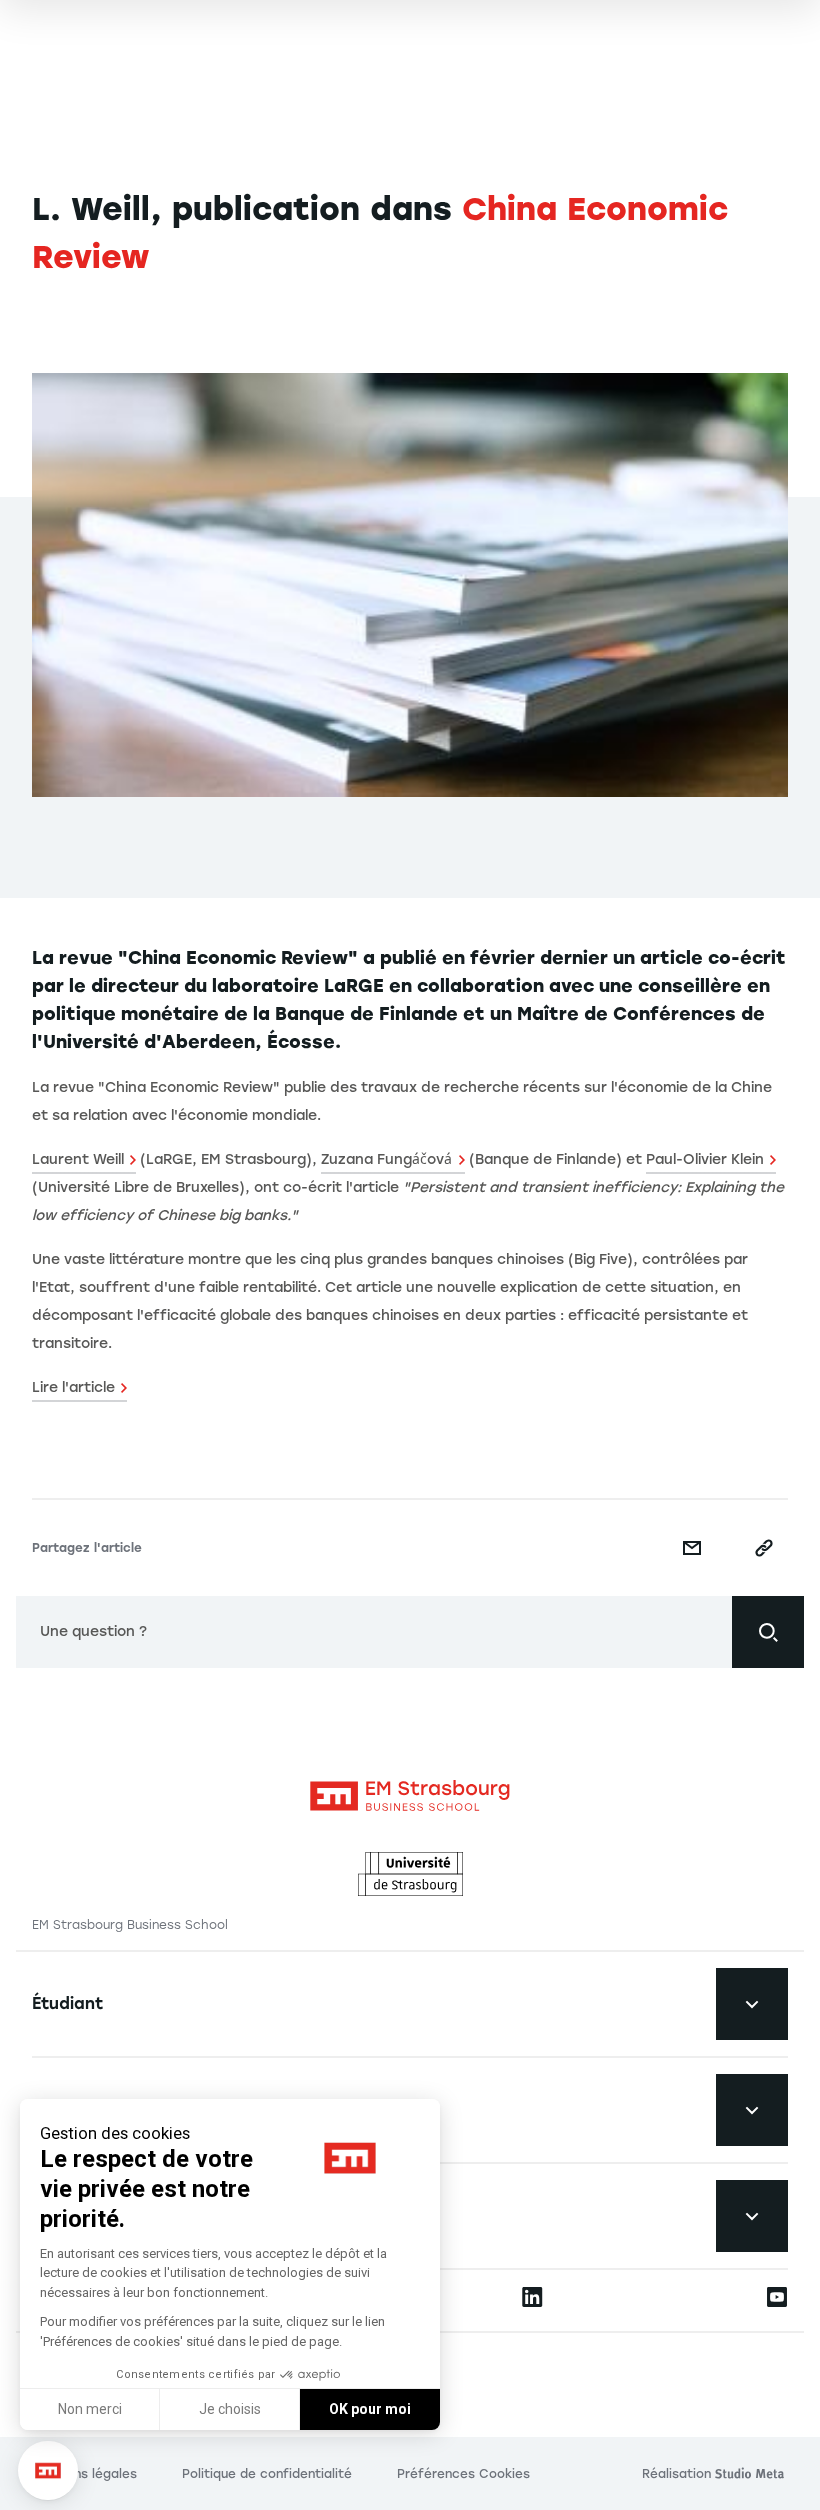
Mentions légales (84, 2474)
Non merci (90, 2409)
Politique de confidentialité (267, 2474)
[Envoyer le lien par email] (692, 1548)
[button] (48, 2471)
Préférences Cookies (463, 2474)
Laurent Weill (78, 1159)
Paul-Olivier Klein (705, 1159)
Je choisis (230, 2409)
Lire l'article (73, 1387)
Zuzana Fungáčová (386, 1159)
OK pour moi (370, 2409)
